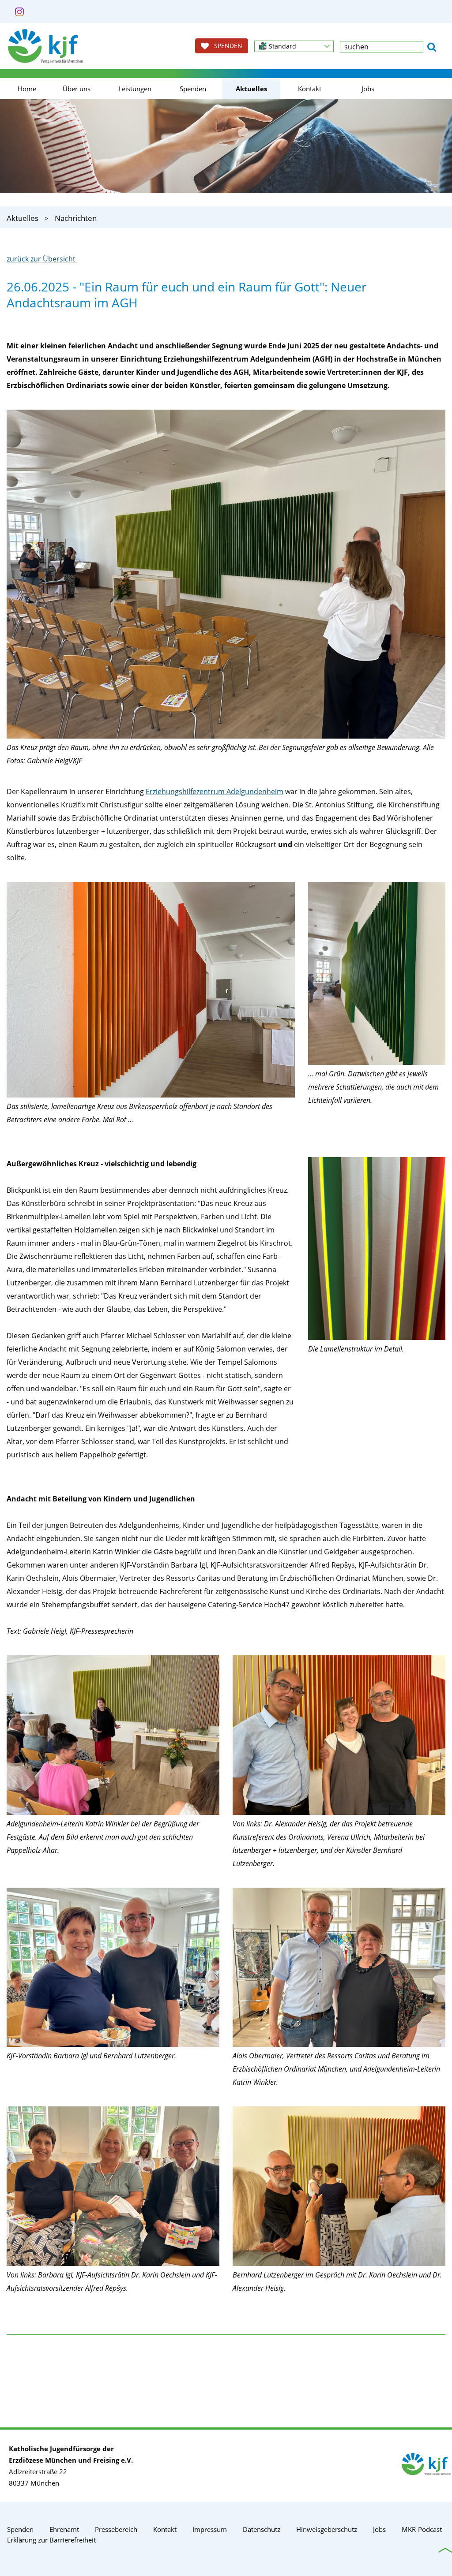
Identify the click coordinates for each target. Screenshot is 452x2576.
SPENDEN (226, 46)
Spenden (193, 89)
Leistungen (135, 89)
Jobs (368, 89)
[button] (294, 46)
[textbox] (382, 47)
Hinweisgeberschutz (327, 2529)
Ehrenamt (64, 2529)
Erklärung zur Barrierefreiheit (51, 2540)
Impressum (210, 2529)
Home (27, 89)
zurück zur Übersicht (41, 259)
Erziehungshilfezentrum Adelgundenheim (215, 791)
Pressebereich (116, 2529)
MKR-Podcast (422, 2529)
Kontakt (310, 89)
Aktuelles (251, 89)
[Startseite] (45, 46)
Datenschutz (262, 2529)
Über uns (77, 89)
